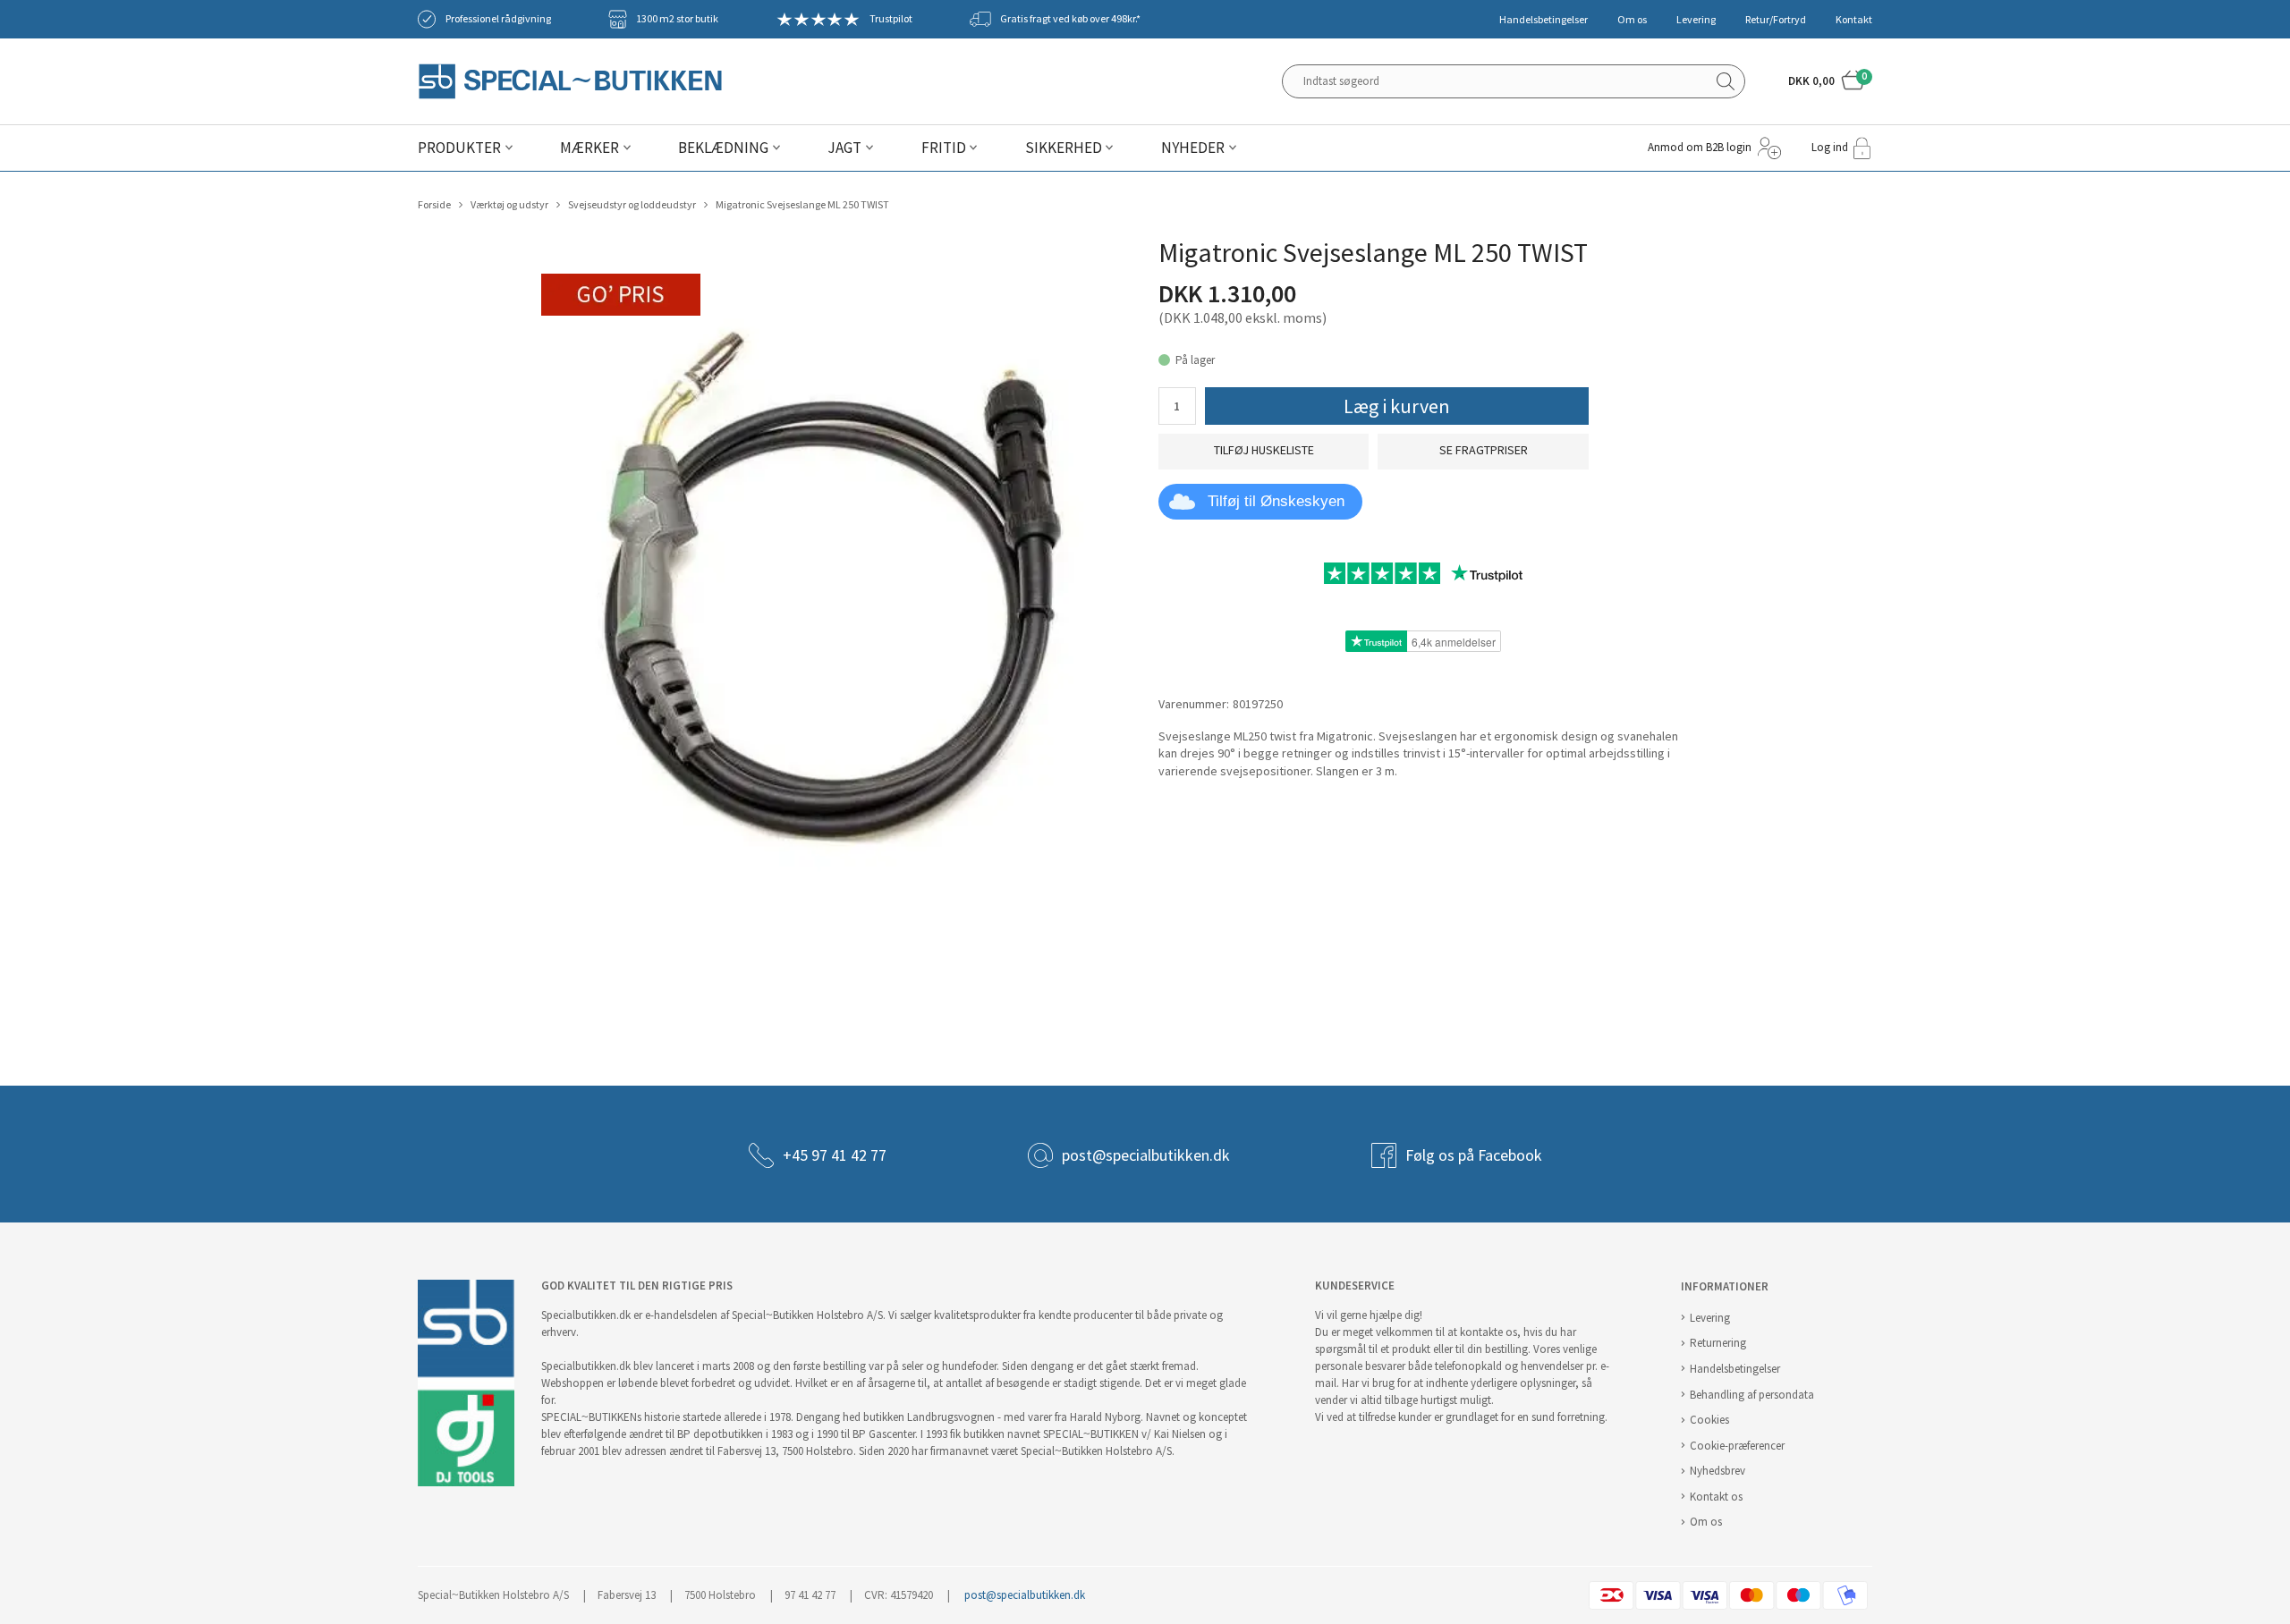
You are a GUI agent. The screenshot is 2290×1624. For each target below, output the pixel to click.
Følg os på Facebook (1474, 1155)
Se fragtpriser (1484, 450)
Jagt (844, 148)
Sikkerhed (1064, 148)
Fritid (944, 148)
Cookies (1709, 1420)
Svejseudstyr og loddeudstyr (632, 205)
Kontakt (1854, 20)
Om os (1632, 20)
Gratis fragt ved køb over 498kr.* (1070, 19)
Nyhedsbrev (1717, 1471)
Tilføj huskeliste (1264, 450)
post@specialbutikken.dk (1146, 1155)
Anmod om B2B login (1700, 147)
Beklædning (723, 148)
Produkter (459, 148)
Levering (1696, 20)
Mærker (589, 148)
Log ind (1830, 147)
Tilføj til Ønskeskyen (1276, 501)
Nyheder (1193, 148)
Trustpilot (891, 19)
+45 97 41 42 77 (835, 1155)
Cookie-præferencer (1737, 1446)
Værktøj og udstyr (509, 205)
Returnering (1718, 1343)
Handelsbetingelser (1544, 20)
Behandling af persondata (1752, 1395)
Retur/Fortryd (1776, 20)
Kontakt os (1716, 1497)
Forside (434, 205)
